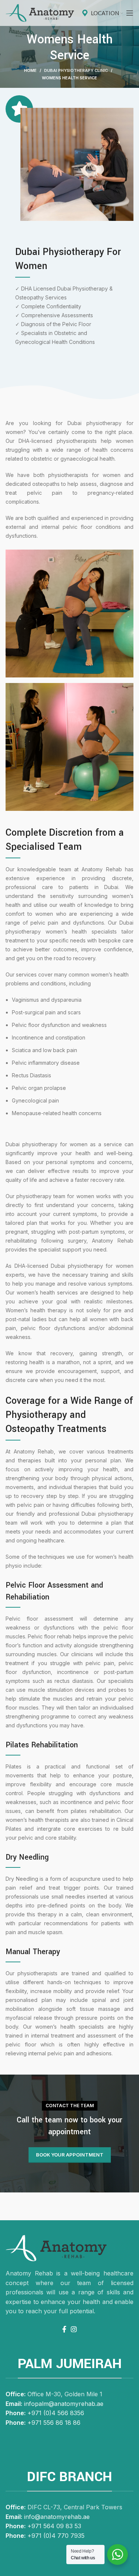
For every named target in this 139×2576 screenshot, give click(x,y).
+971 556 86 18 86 (54, 2423)
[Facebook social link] (64, 2329)
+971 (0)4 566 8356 (56, 2413)
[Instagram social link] (74, 2329)
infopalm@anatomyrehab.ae (64, 2404)
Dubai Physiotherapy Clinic (76, 70)
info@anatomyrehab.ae (57, 2517)
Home (30, 70)
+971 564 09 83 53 (54, 2526)
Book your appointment (70, 2155)
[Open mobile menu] (130, 13)
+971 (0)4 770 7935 (56, 2536)
